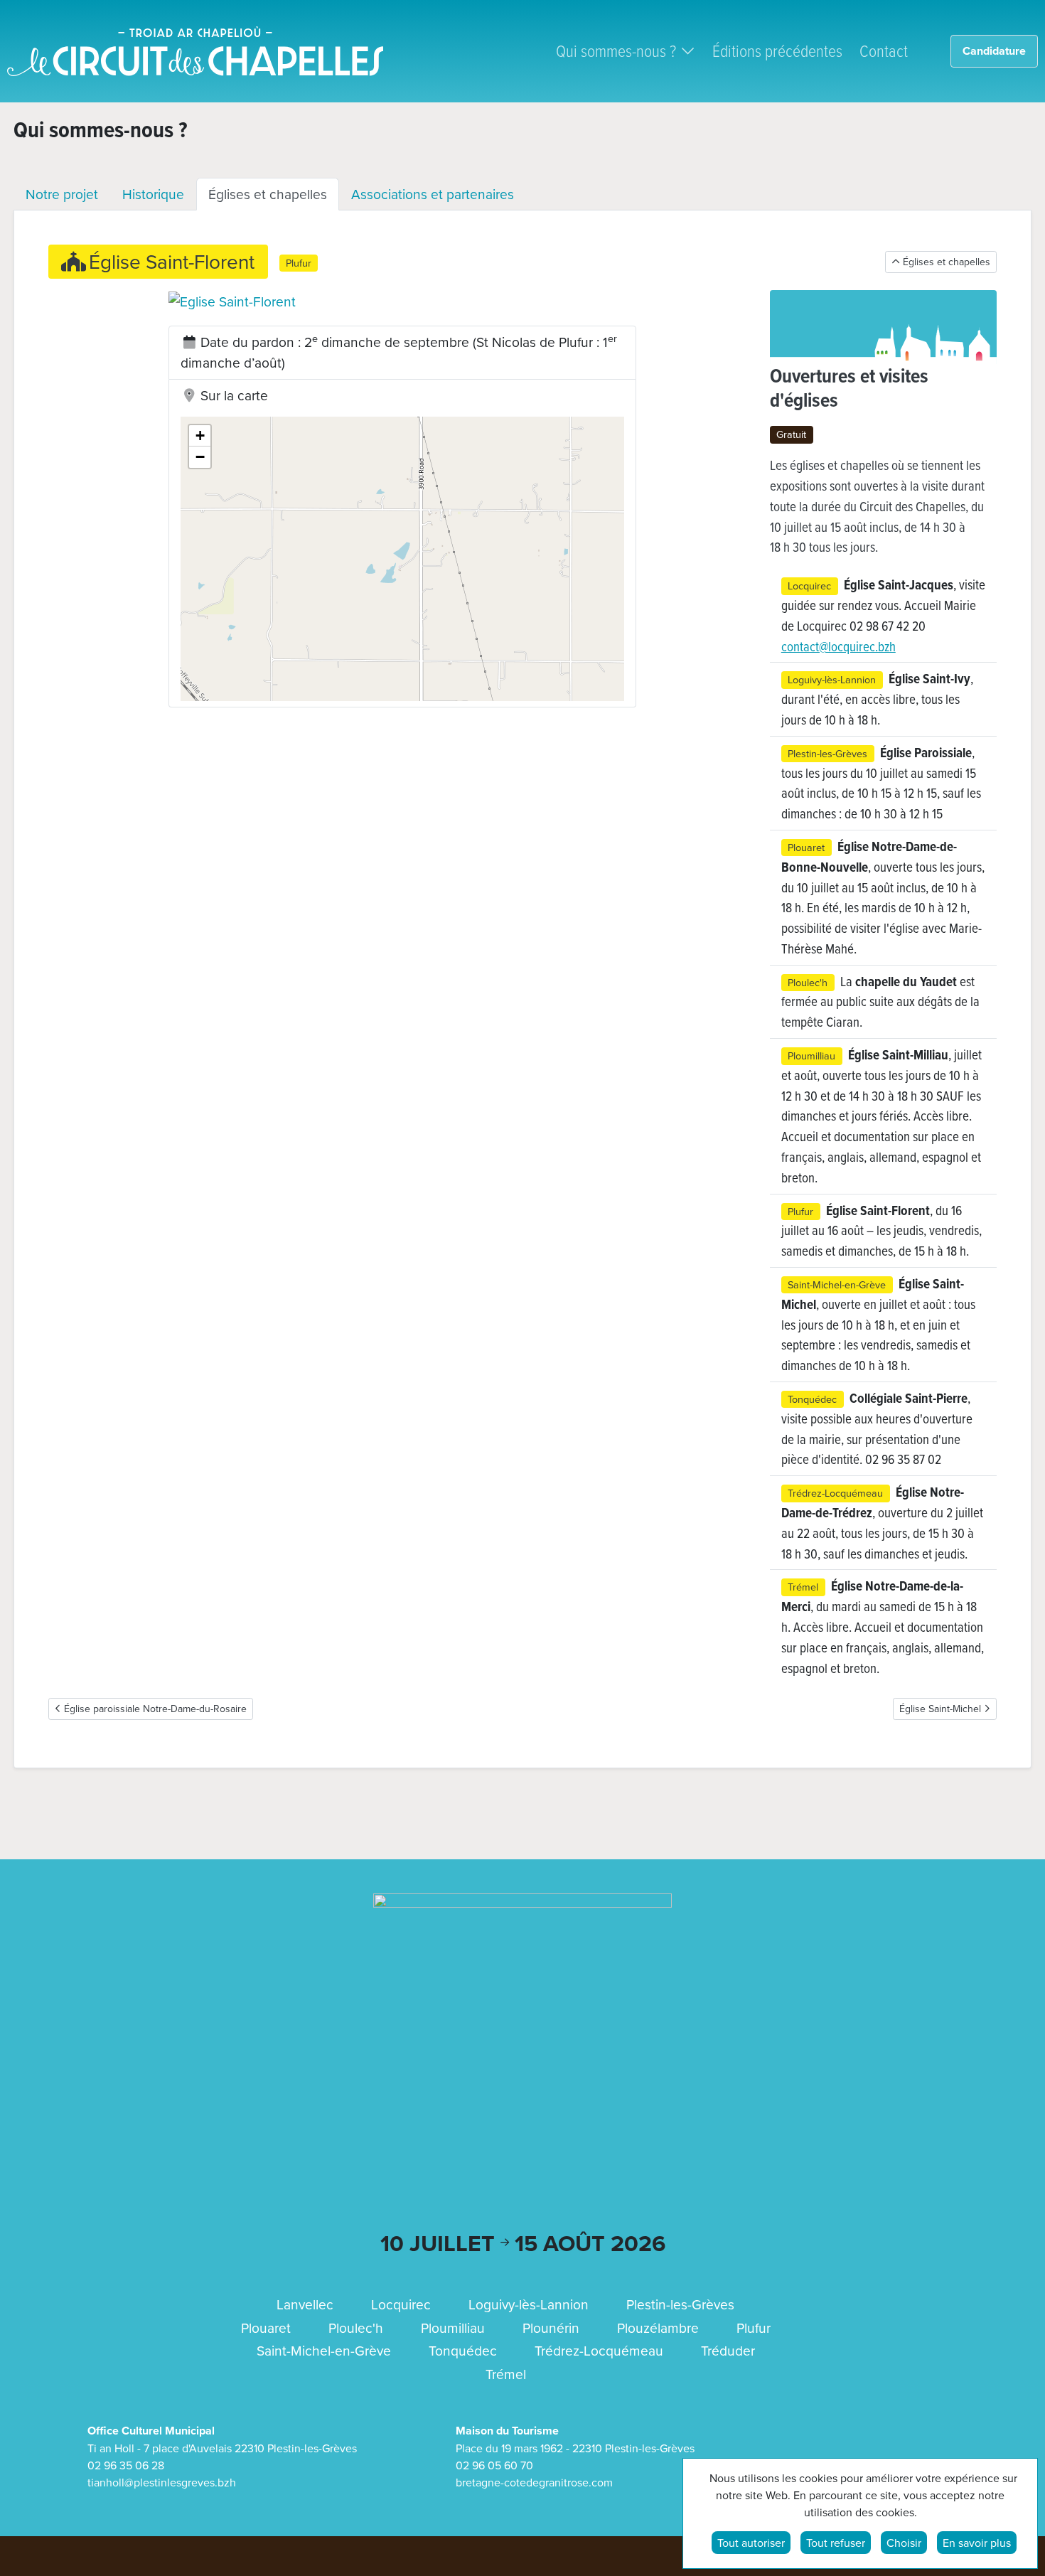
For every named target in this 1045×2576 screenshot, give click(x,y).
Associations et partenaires (433, 194)
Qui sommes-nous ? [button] (616, 50)
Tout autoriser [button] (751, 2543)
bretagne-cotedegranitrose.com (534, 2482)
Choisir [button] (904, 2543)
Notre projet (62, 194)
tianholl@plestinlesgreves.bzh (162, 2482)
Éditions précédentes (777, 50)
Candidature (994, 51)
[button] (402, 301)
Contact (884, 50)
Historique (153, 194)
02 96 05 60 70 (494, 2465)
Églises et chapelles (268, 194)
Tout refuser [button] (836, 2543)
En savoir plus (977, 2543)
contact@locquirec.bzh (838, 646)
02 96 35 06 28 (126, 2465)
